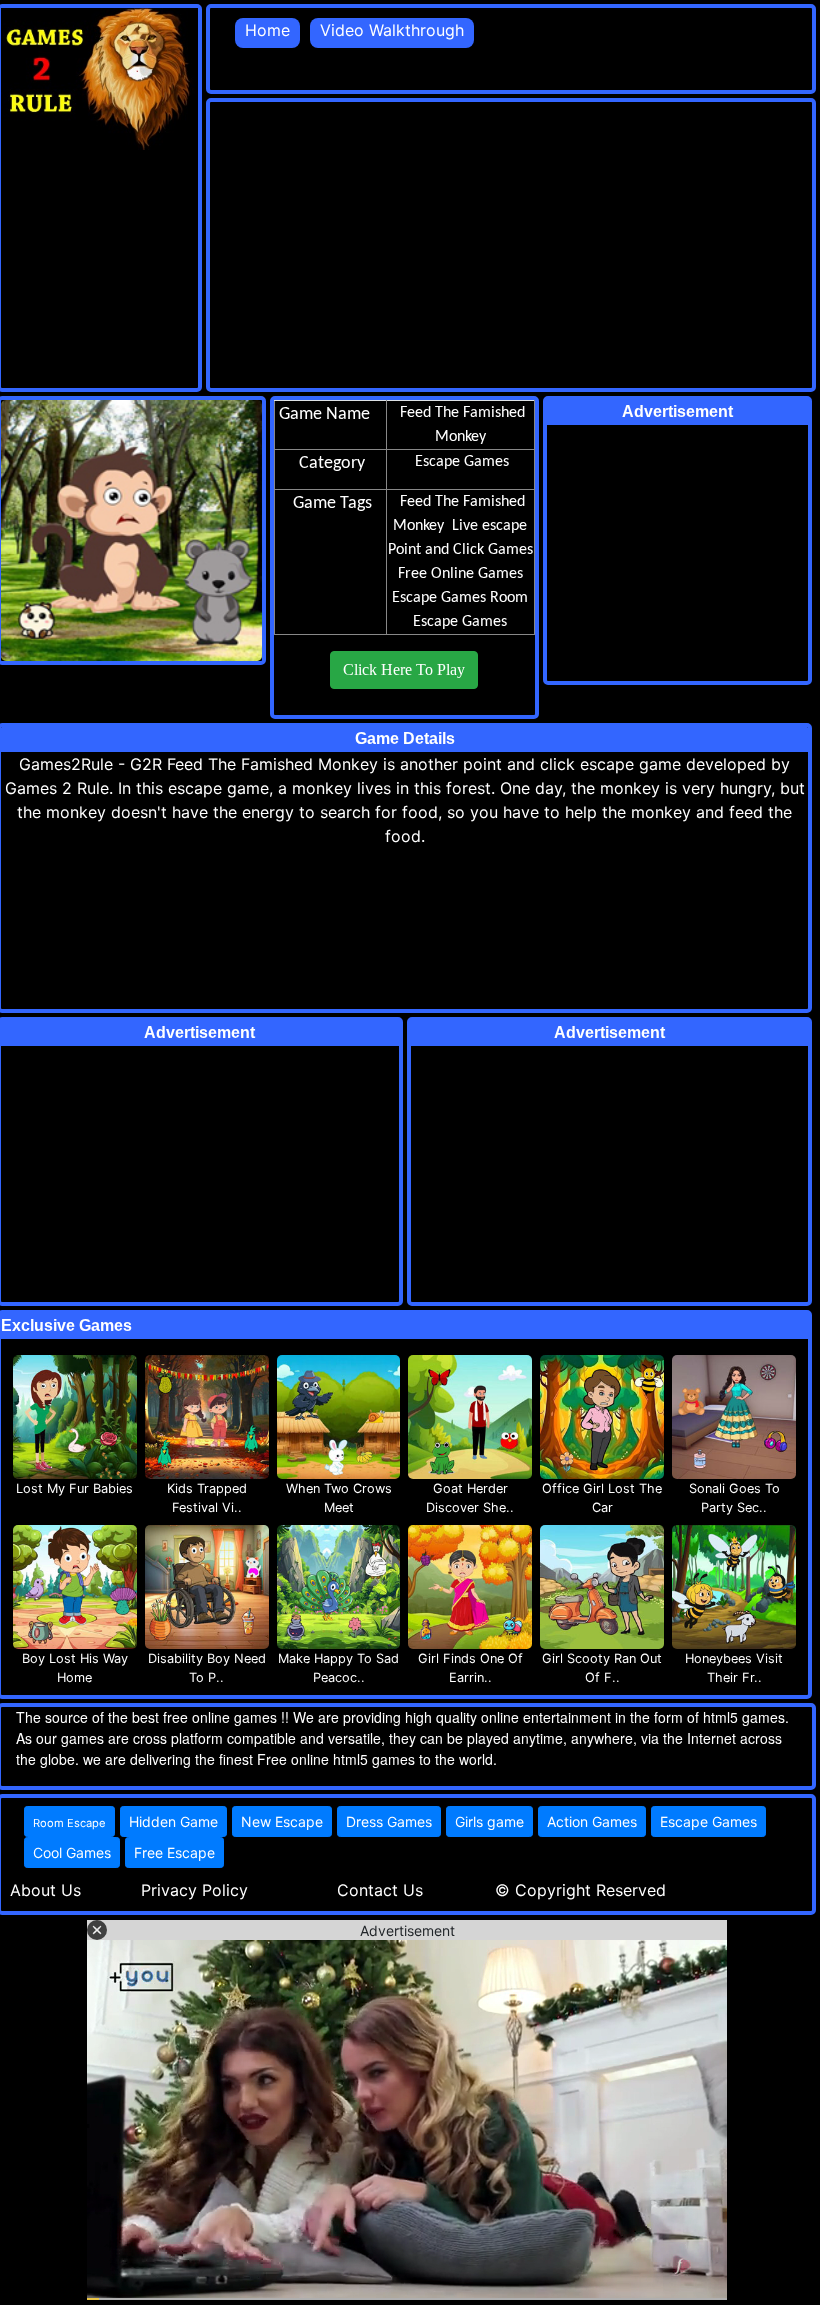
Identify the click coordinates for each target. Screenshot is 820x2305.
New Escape (282, 1821)
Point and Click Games (460, 550)
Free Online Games (460, 574)
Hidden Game (173, 1821)
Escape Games (439, 598)
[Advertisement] (515, 242)
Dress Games (389, 1821)
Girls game (489, 1821)
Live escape (489, 526)
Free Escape (174, 1852)
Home (267, 30)
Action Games (592, 1821)
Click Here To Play (404, 669)
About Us (45, 1890)
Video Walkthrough (392, 30)
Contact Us (380, 1890)
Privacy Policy (194, 1890)
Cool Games (72, 1852)
